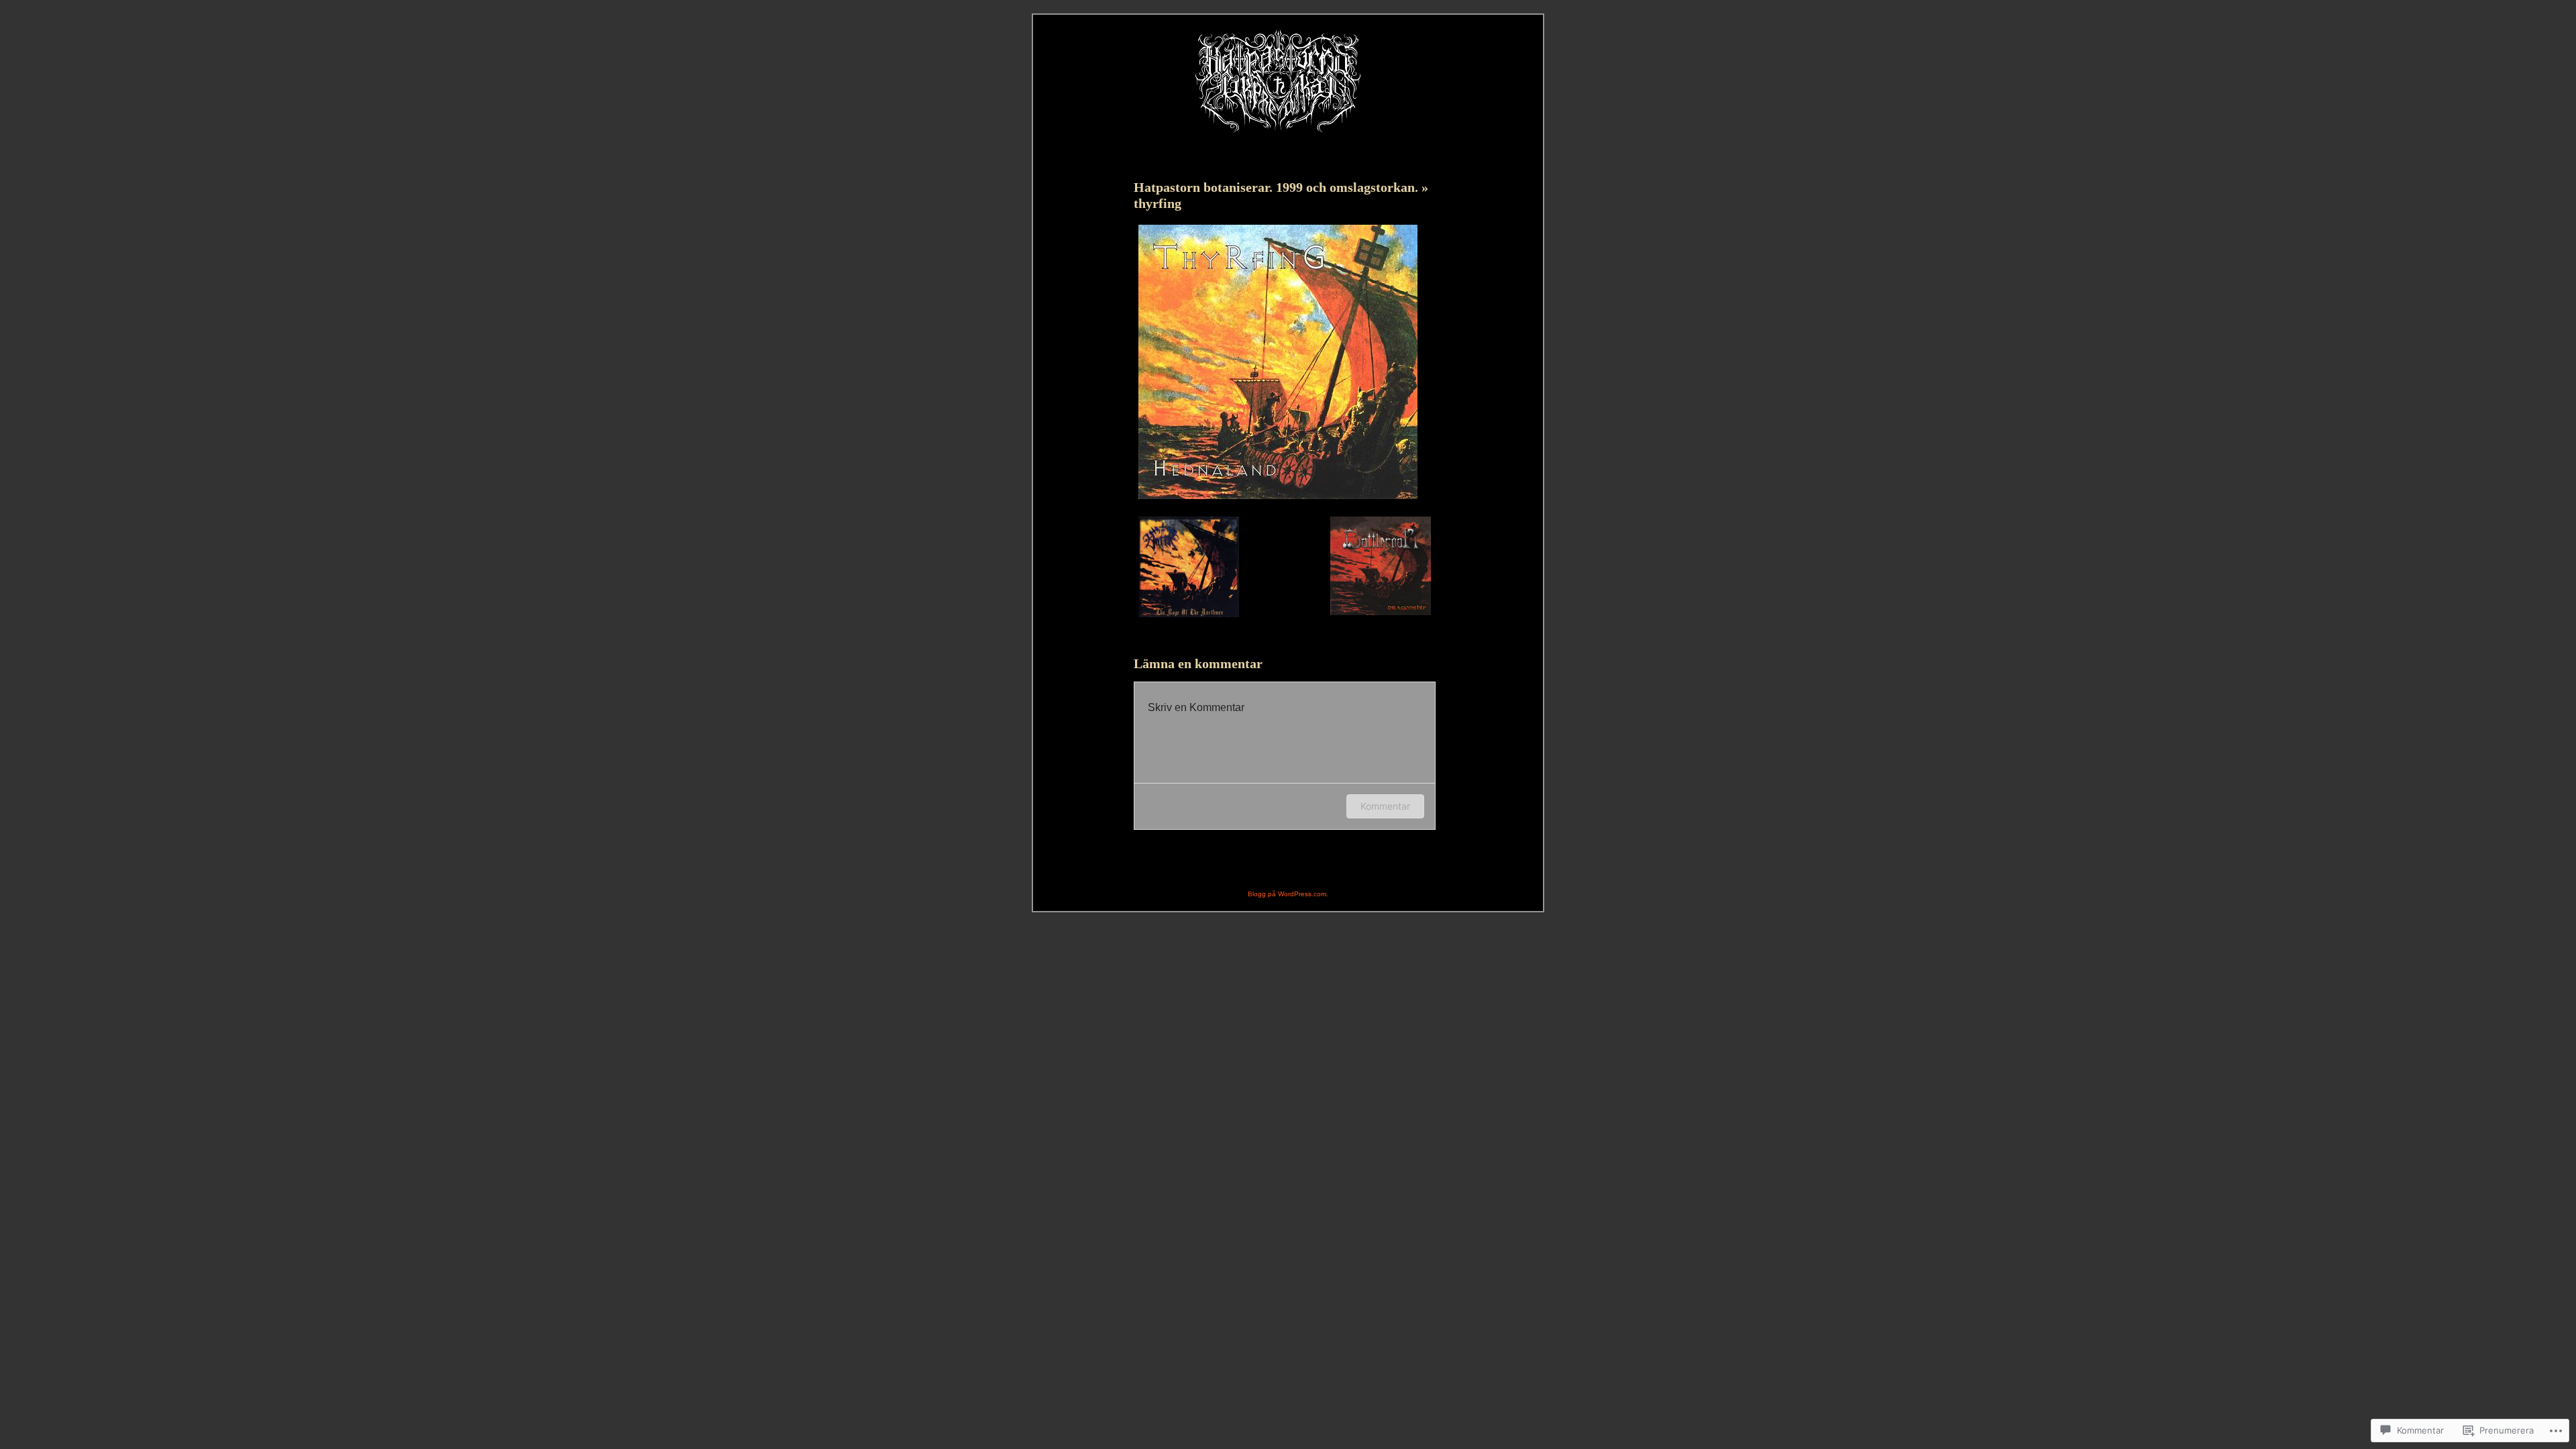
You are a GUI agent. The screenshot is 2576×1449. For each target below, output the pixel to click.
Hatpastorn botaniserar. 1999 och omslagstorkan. (1278, 187)
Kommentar (1385, 806)
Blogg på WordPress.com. (1288, 894)
